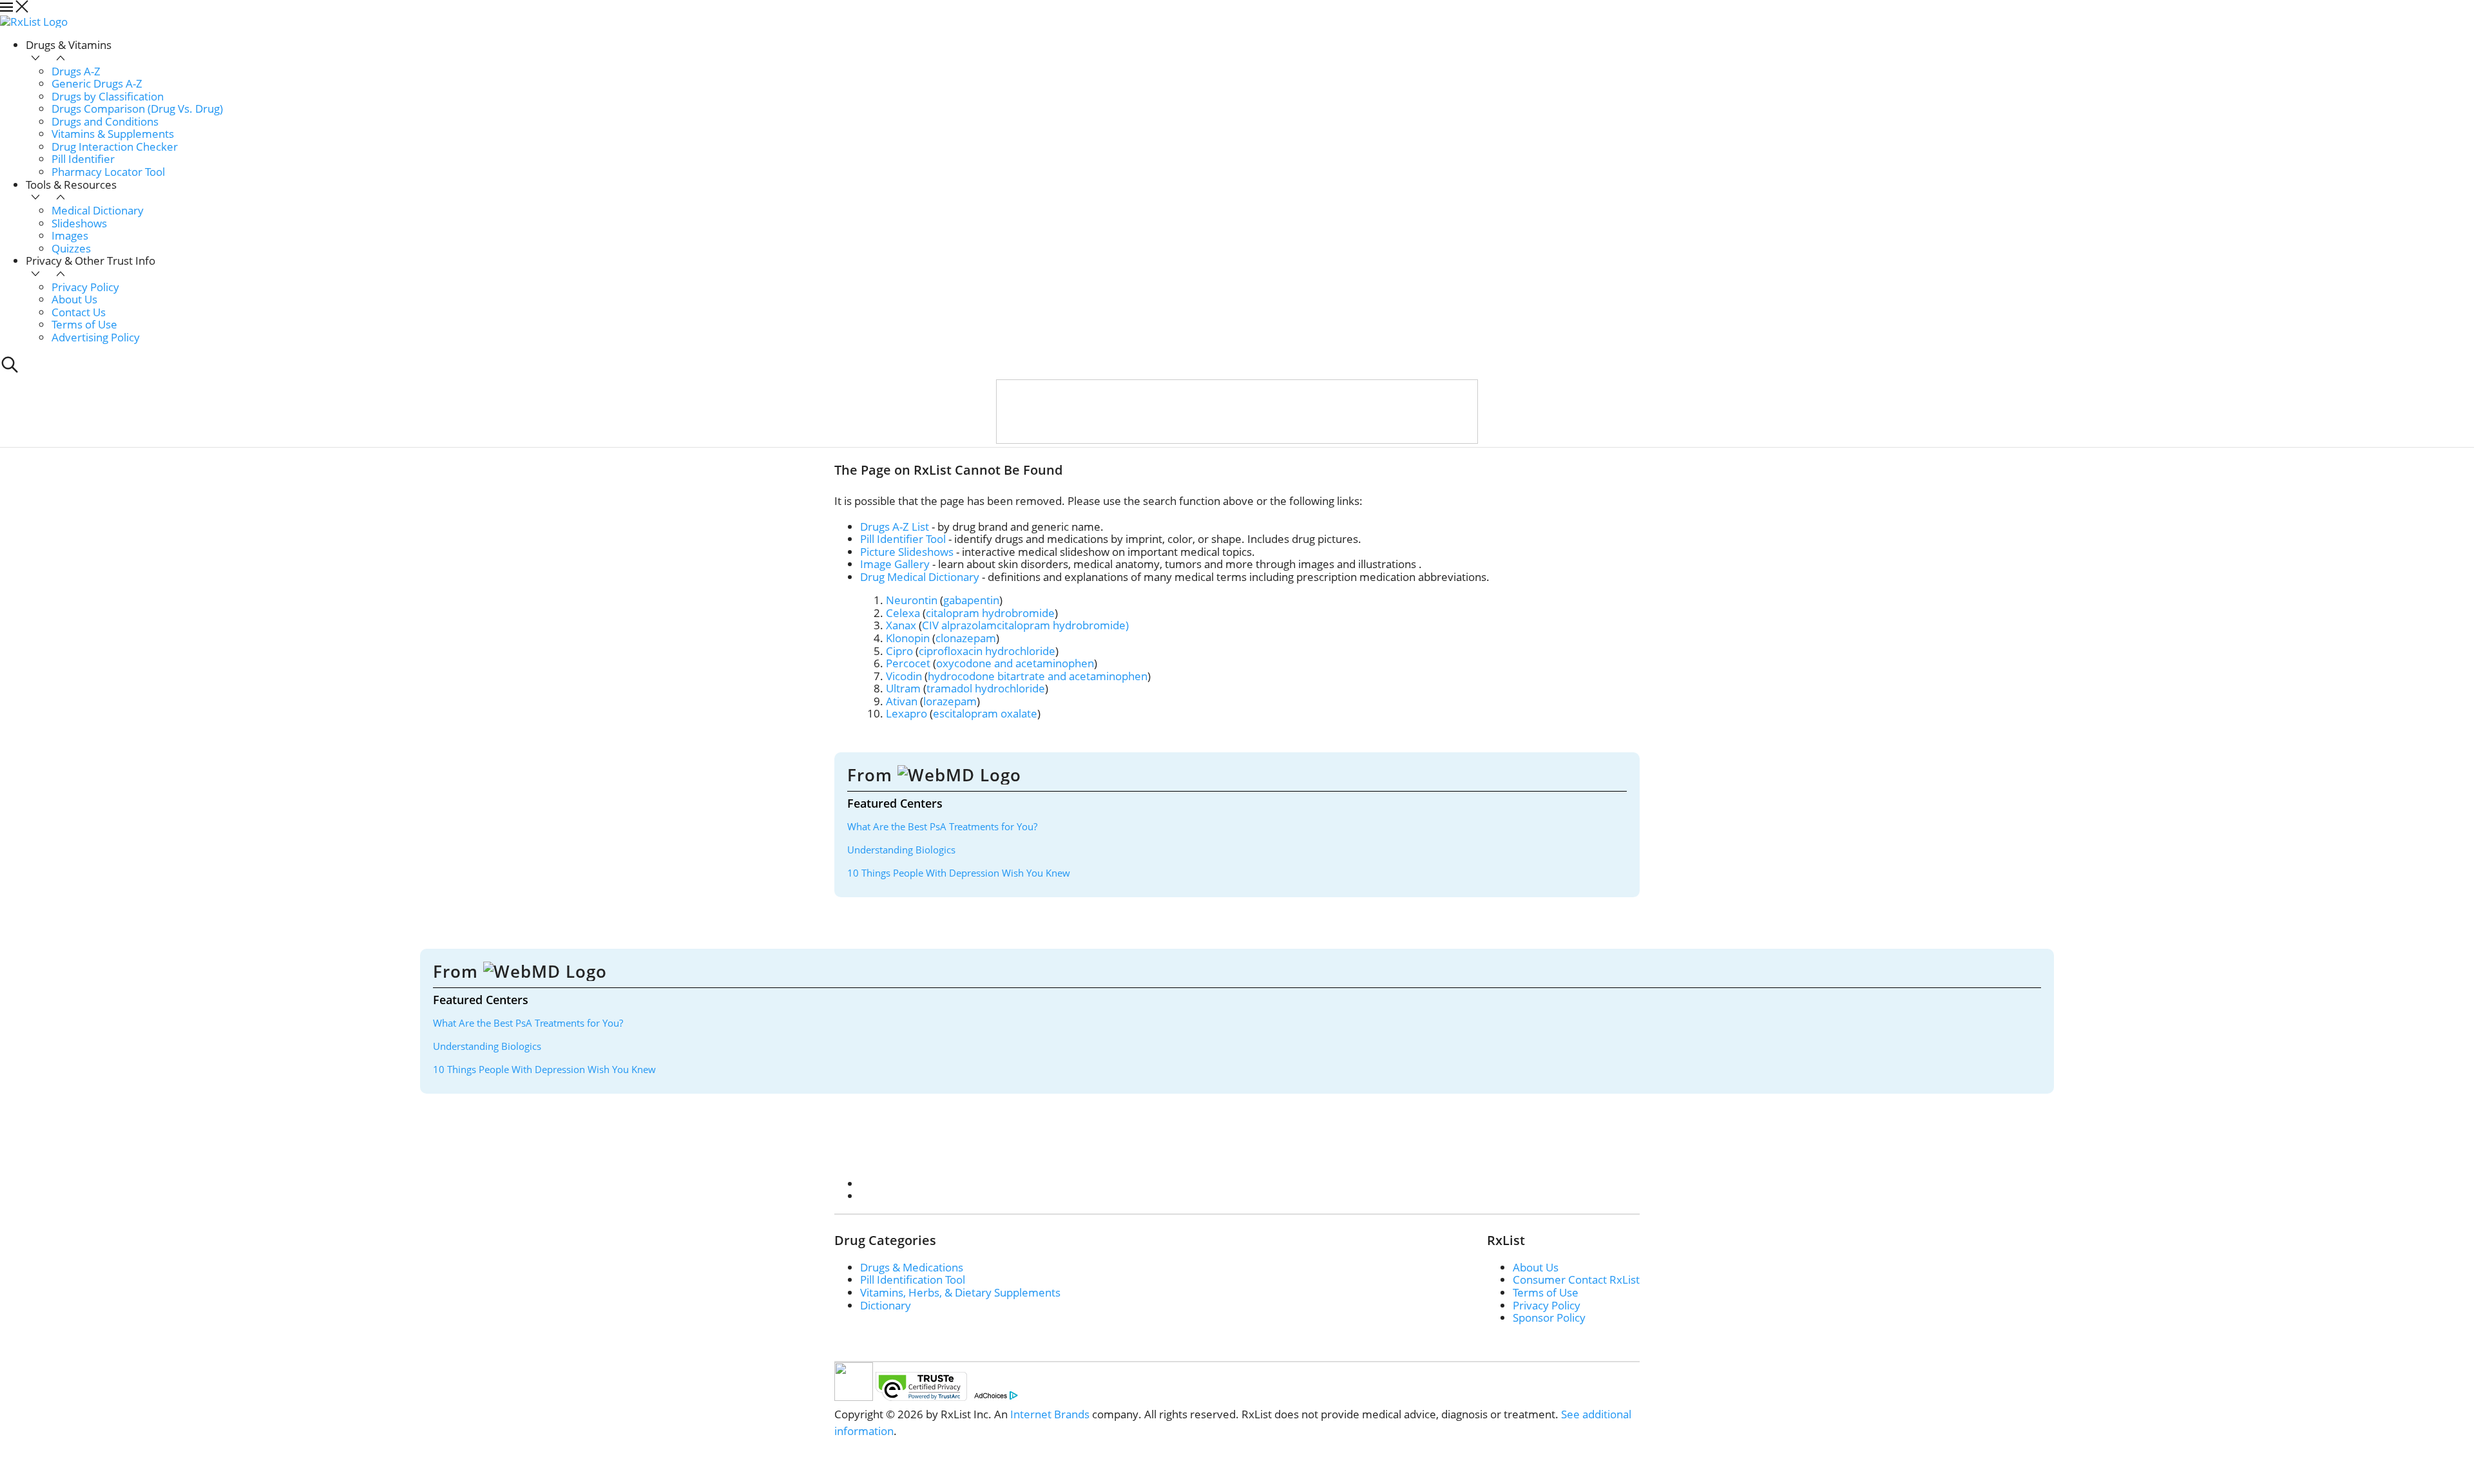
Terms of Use (84, 324)
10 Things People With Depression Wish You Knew (959, 873)
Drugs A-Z (76, 71)
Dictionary (886, 1305)
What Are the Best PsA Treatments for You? (942, 826)
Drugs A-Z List (895, 527)
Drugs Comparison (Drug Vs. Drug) (137, 109)
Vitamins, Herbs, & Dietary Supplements (960, 1292)
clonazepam (966, 638)
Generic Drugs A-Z (97, 83)
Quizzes (71, 248)
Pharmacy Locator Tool (108, 172)
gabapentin (971, 600)
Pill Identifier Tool (903, 539)
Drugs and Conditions (105, 121)
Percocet (908, 663)
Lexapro (906, 713)
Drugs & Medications (912, 1267)
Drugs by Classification (108, 96)
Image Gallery (895, 564)
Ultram (903, 688)
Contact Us (79, 312)
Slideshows (79, 223)
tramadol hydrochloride (986, 688)
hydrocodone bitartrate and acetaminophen (1038, 676)
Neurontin (912, 600)
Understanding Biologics (901, 850)
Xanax (901, 625)
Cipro (899, 651)
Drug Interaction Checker (115, 147)
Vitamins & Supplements (113, 134)
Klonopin (908, 638)
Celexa (903, 613)
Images (70, 235)
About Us (74, 299)
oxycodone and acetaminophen (1015, 663)
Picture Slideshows (907, 552)
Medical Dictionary (98, 210)
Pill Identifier (83, 159)
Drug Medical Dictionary (920, 577)
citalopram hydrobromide (990, 613)
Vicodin (904, 676)
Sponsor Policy (1549, 1318)
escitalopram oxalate (985, 713)
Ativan (902, 701)
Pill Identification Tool (913, 1279)
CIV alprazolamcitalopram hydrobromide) (1025, 625)
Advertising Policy (96, 337)
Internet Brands (1050, 1414)
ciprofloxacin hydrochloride (987, 651)
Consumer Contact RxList (1576, 1279)
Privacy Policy (85, 287)
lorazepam (950, 701)
